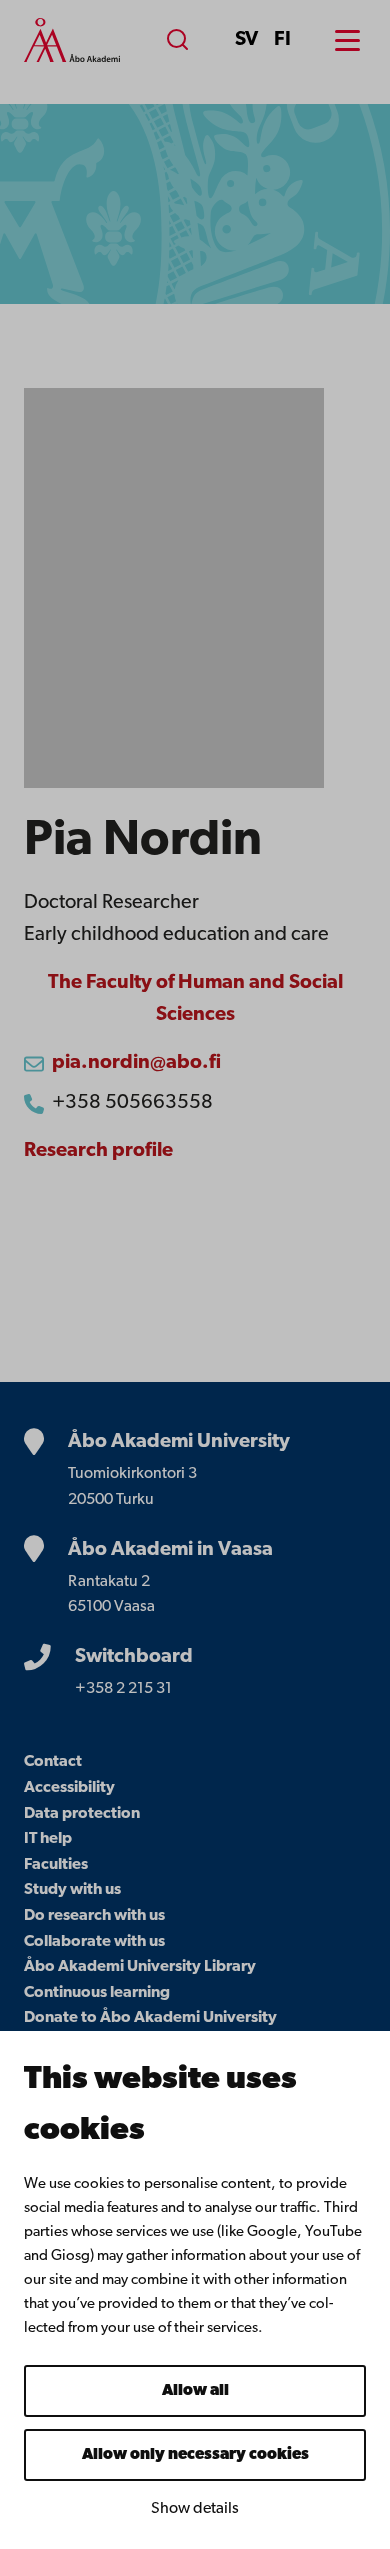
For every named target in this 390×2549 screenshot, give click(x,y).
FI (282, 40)
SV (246, 40)
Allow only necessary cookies (195, 2455)
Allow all (195, 2391)
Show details (195, 2509)
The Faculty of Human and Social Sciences (195, 999)
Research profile (98, 1151)
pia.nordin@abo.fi (136, 1063)
